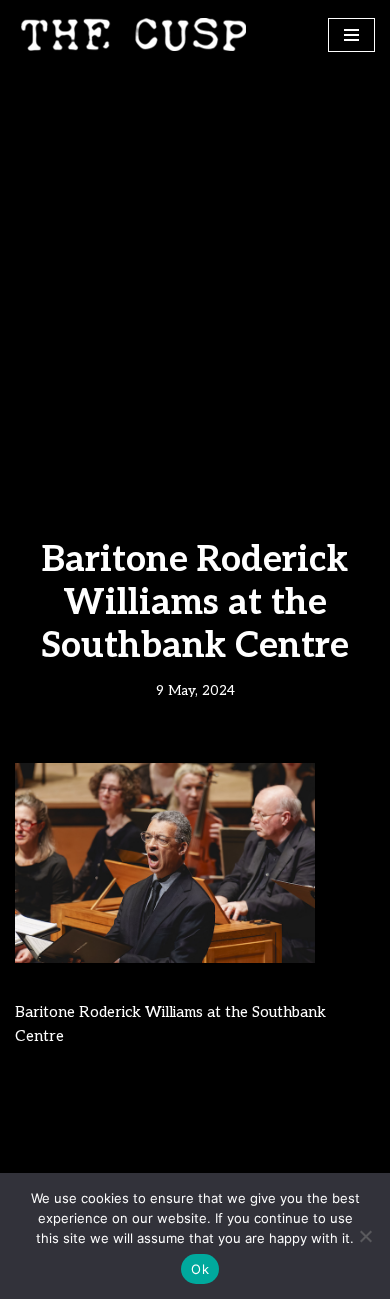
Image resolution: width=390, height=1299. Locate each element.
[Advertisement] (195, 274)
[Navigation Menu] (351, 35)
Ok (200, 1269)
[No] (365, 1236)
